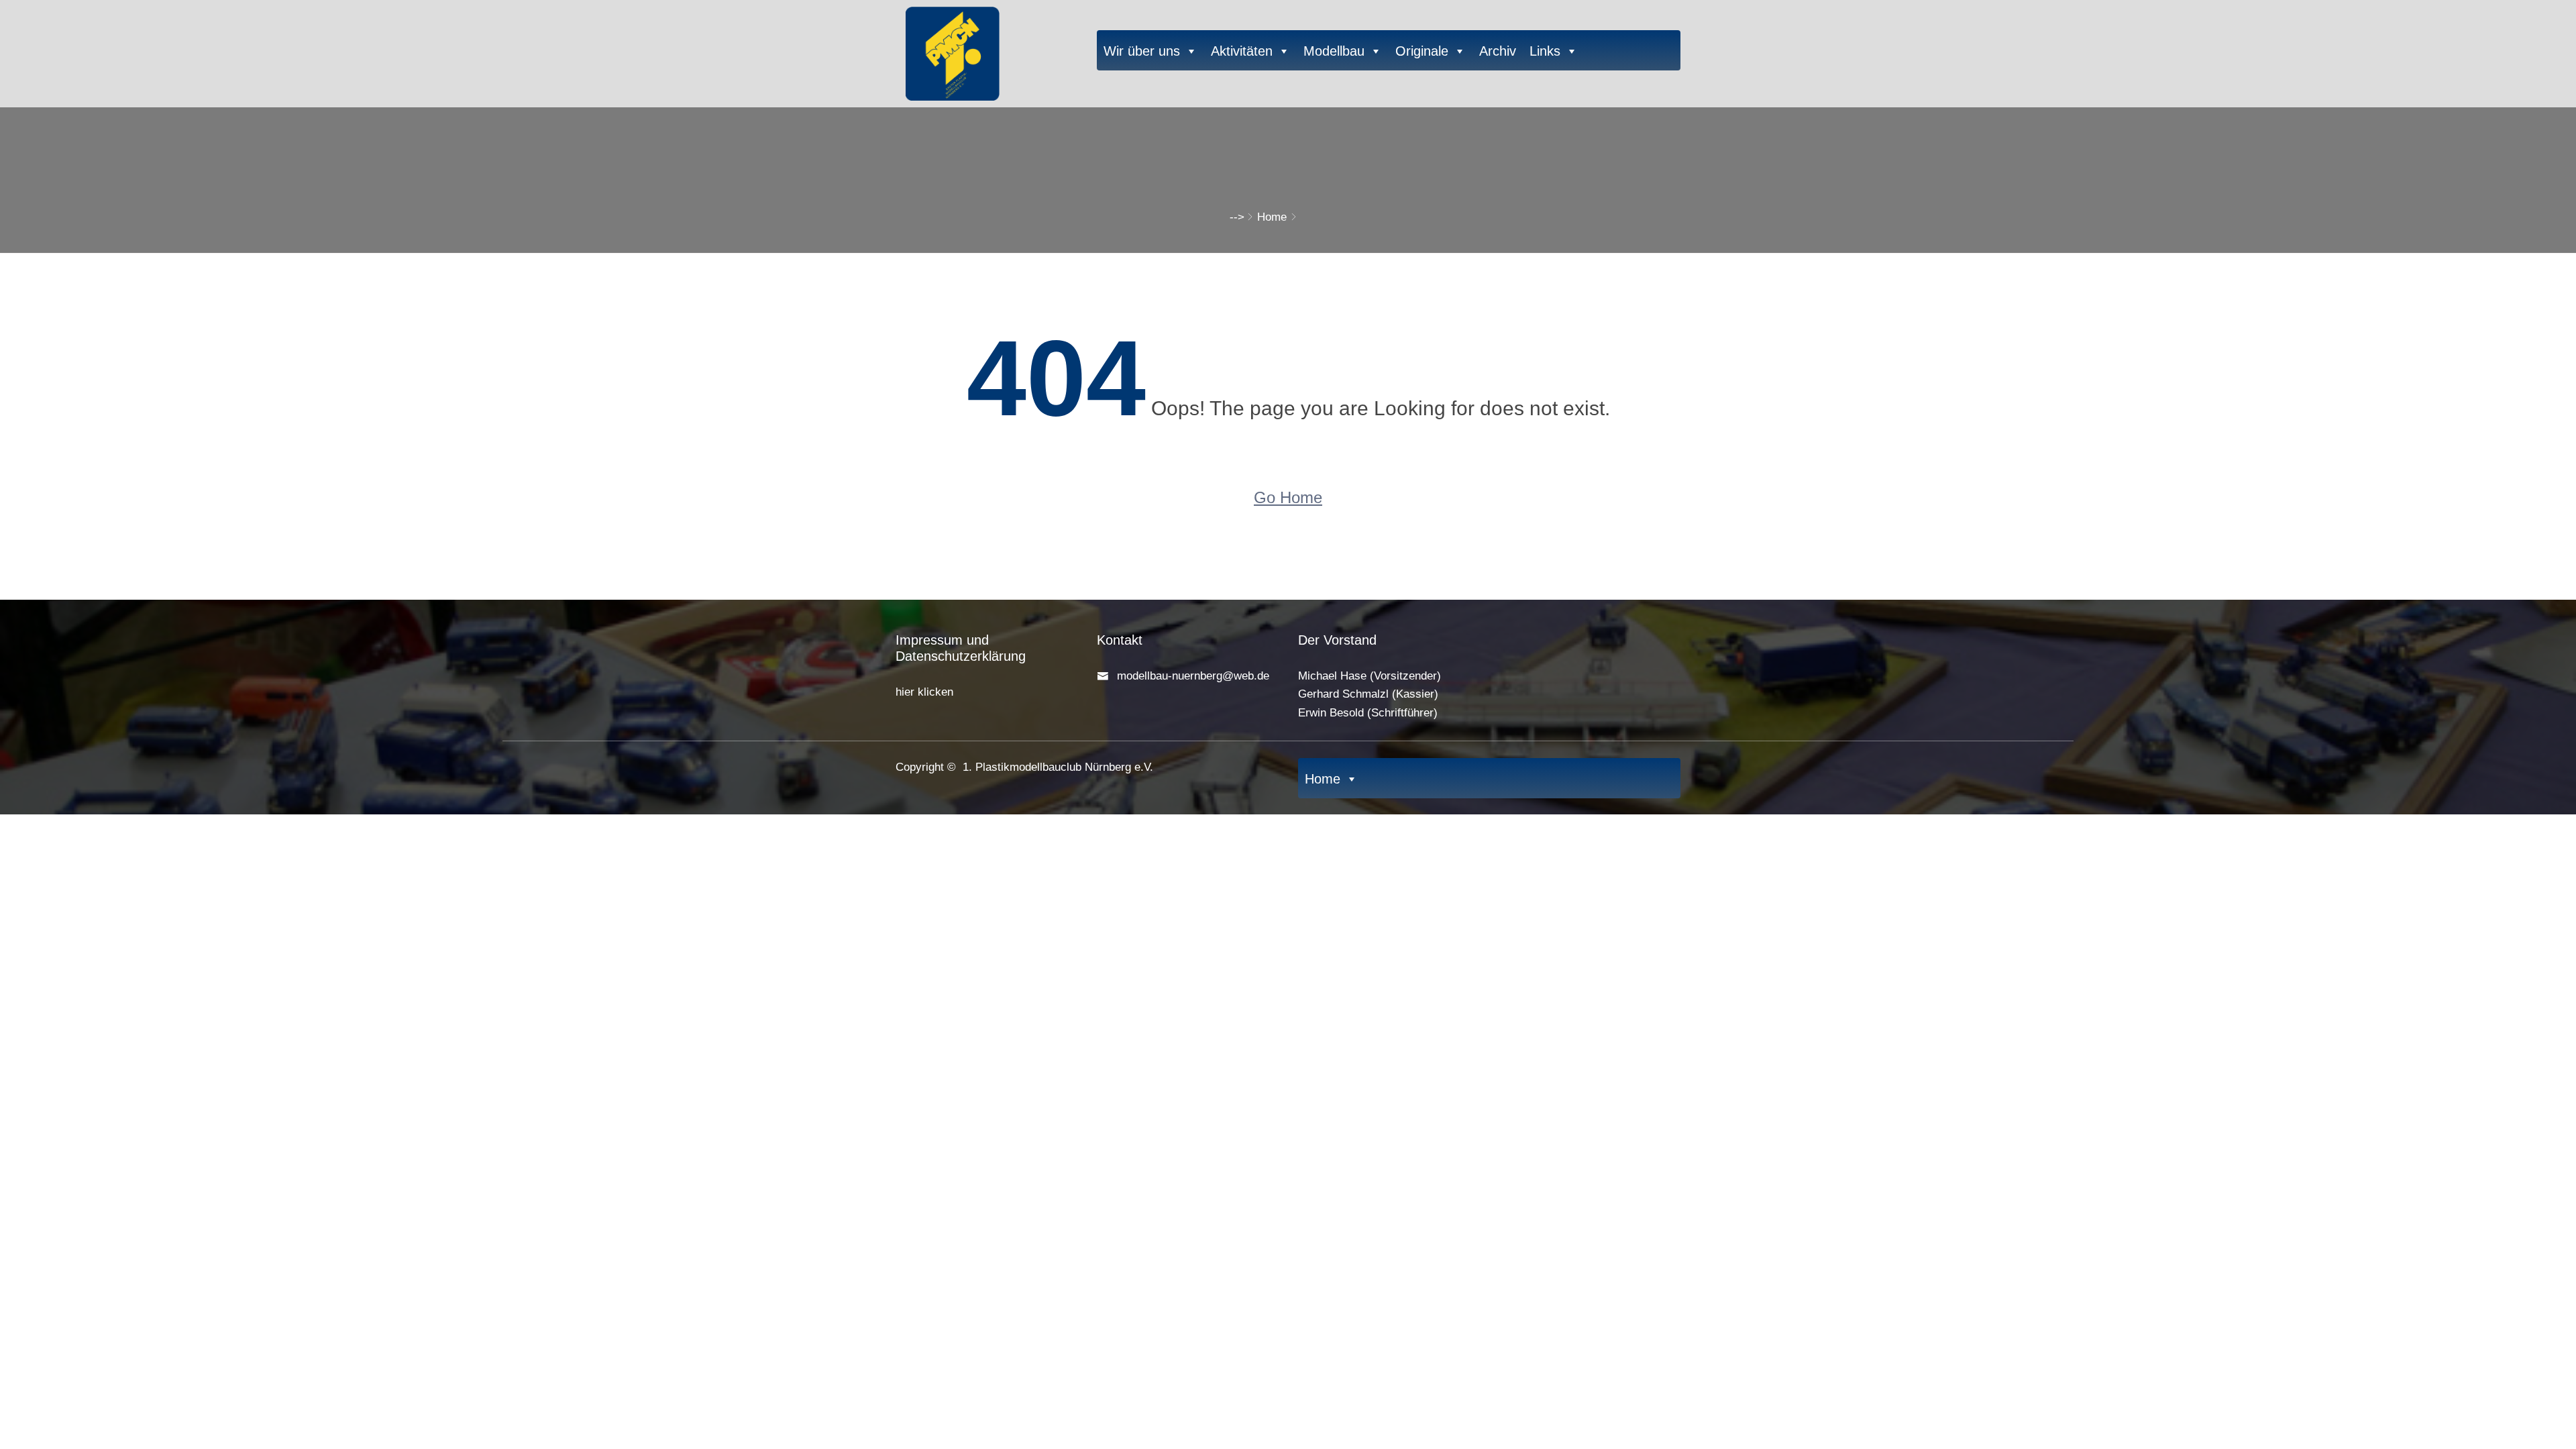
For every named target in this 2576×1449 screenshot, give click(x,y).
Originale (1422, 51)
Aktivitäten (1242, 51)
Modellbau (1334, 51)
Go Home (1288, 497)
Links (1545, 51)
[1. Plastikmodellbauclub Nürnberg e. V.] (986, 50)
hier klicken (924, 692)
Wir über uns (1142, 51)
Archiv (1498, 51)
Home (1272, 217)
